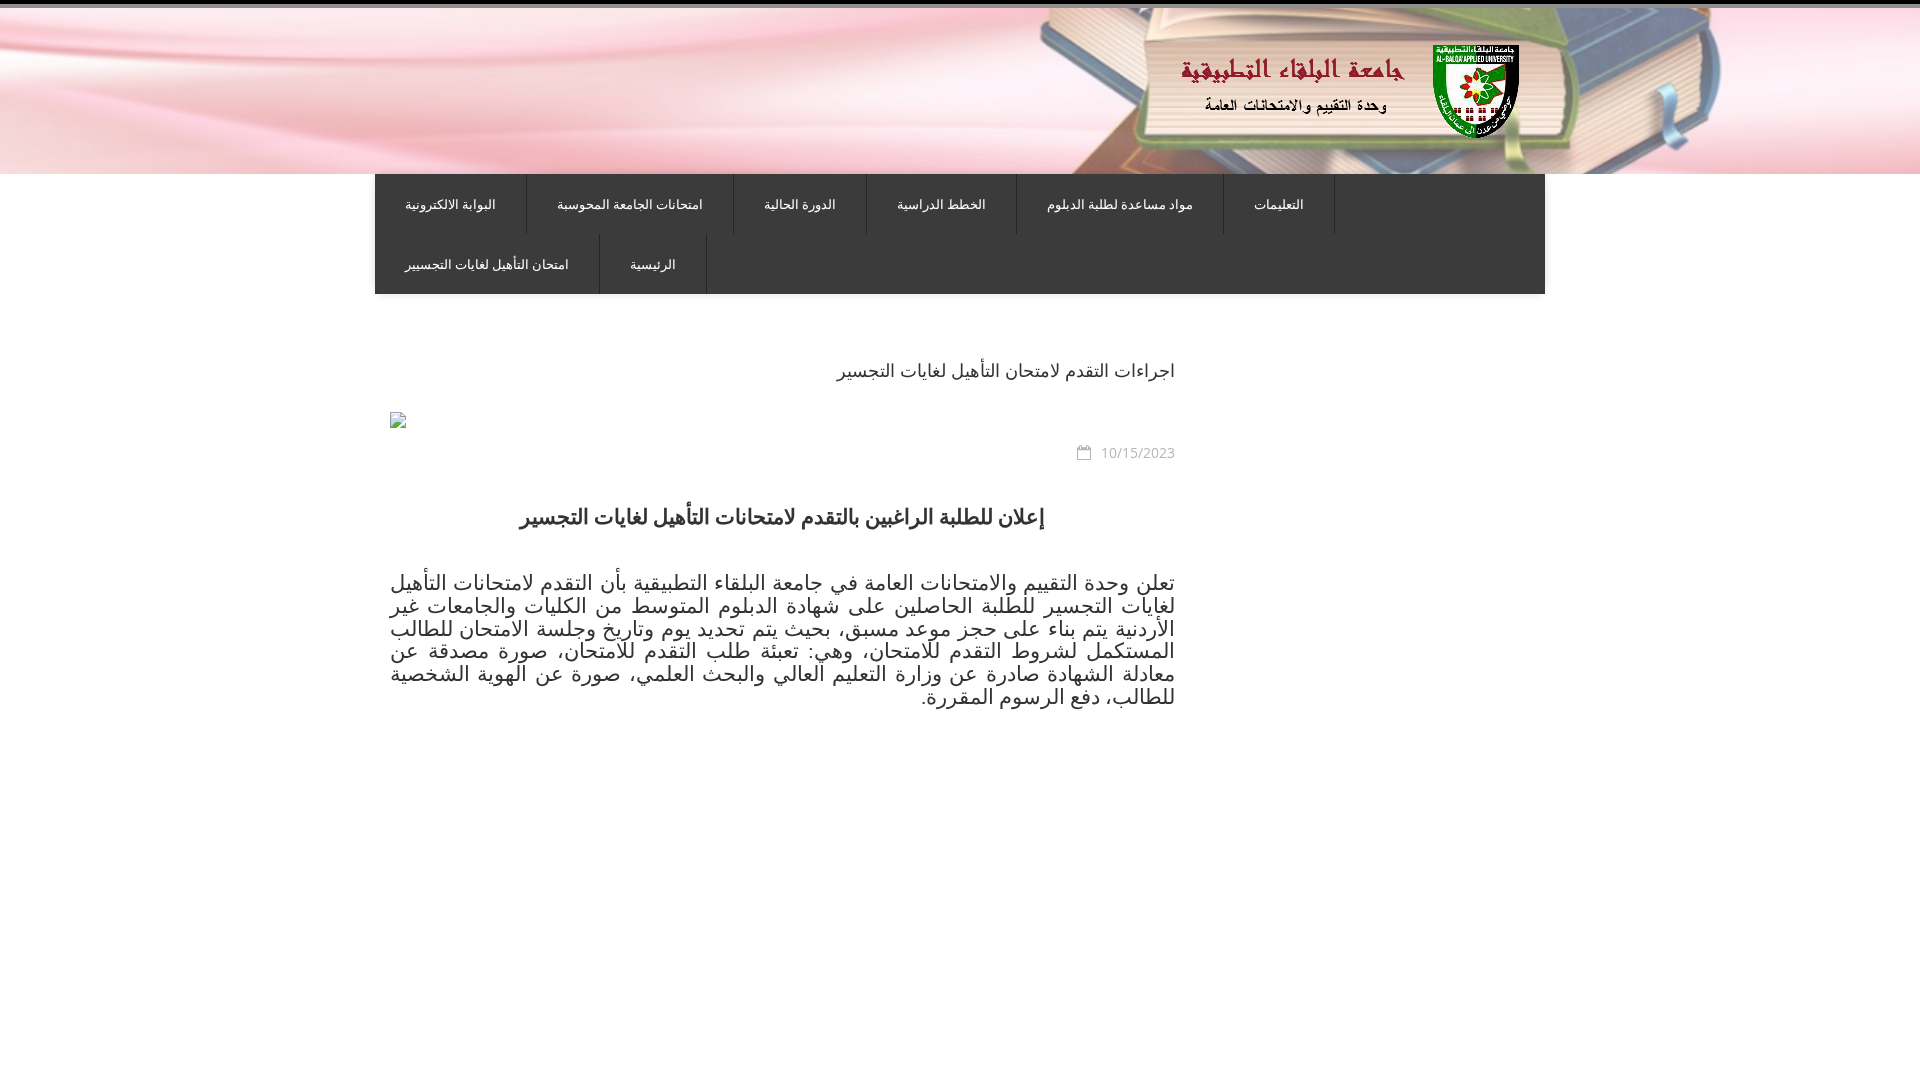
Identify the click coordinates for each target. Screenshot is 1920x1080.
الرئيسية (653, 264)
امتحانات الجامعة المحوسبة (630, 204)
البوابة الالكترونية (450, 204)
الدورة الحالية (800, 204)
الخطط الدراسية (941, 204)
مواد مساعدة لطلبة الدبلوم (1120, 204)
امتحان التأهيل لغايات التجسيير (487, 264)
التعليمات (1279, 204)
